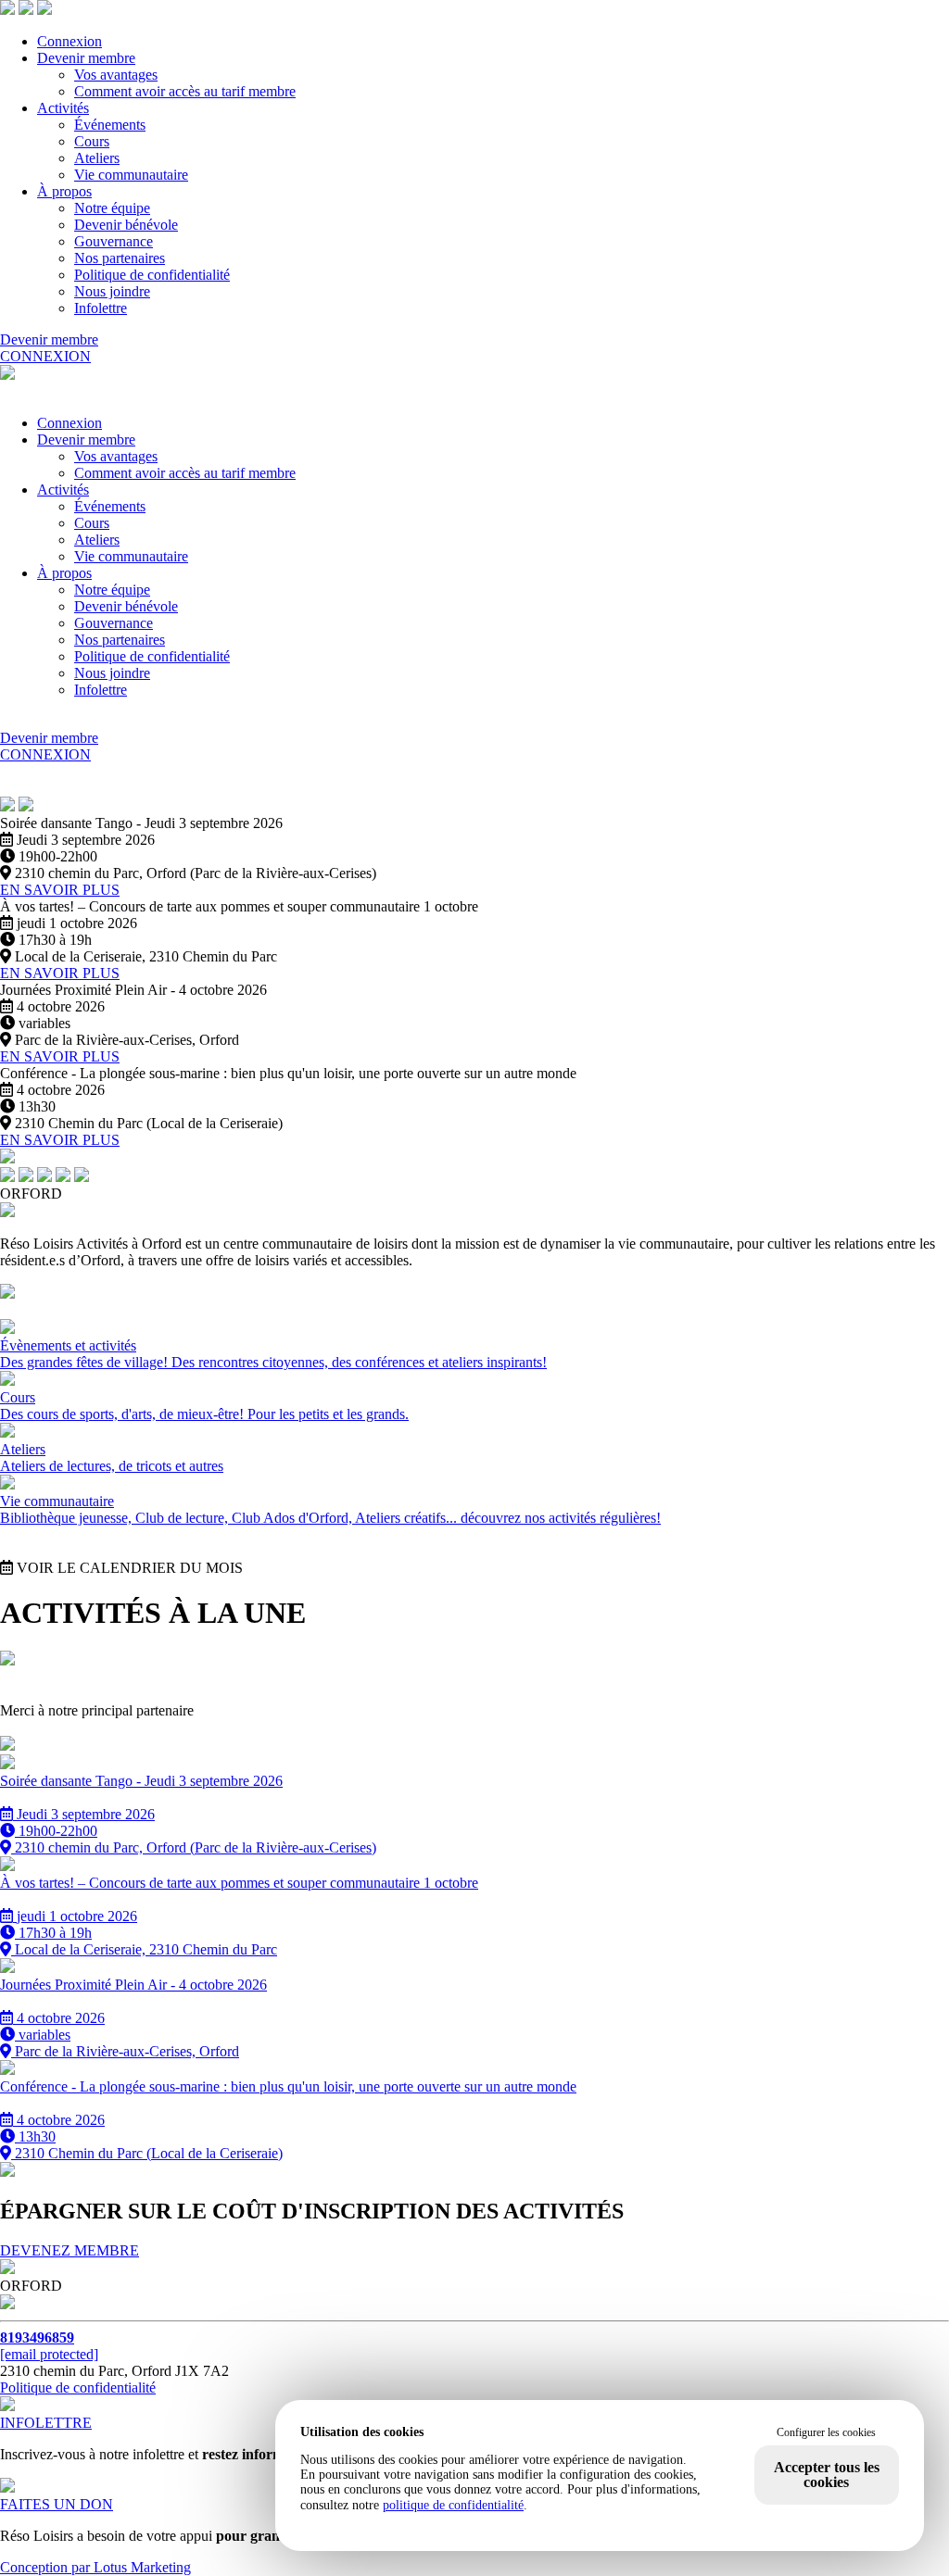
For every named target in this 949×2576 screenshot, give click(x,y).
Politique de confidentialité (152, 275)
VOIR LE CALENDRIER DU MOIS (128, 1568)
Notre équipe (112, 208)
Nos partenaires (120, 258)
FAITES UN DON (57, 2504)
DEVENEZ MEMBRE (70, 2250)
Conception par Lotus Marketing (95, 2567)
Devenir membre (86, 58)
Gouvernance (114, 241)
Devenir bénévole (126, 225)
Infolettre (101, 308)
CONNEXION (45, 356)
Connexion (70, 41)
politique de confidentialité (453, 2505)
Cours (92, 141)
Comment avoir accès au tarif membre (185, 91)
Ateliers (97, 158)
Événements (110, 125)
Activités (63, 108)
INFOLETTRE (46, 2423)
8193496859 (37, 2337)
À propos (64, 191)
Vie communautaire (131, 175)
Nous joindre (112, 291)
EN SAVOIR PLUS (60, 890)
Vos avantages (116, 75)
